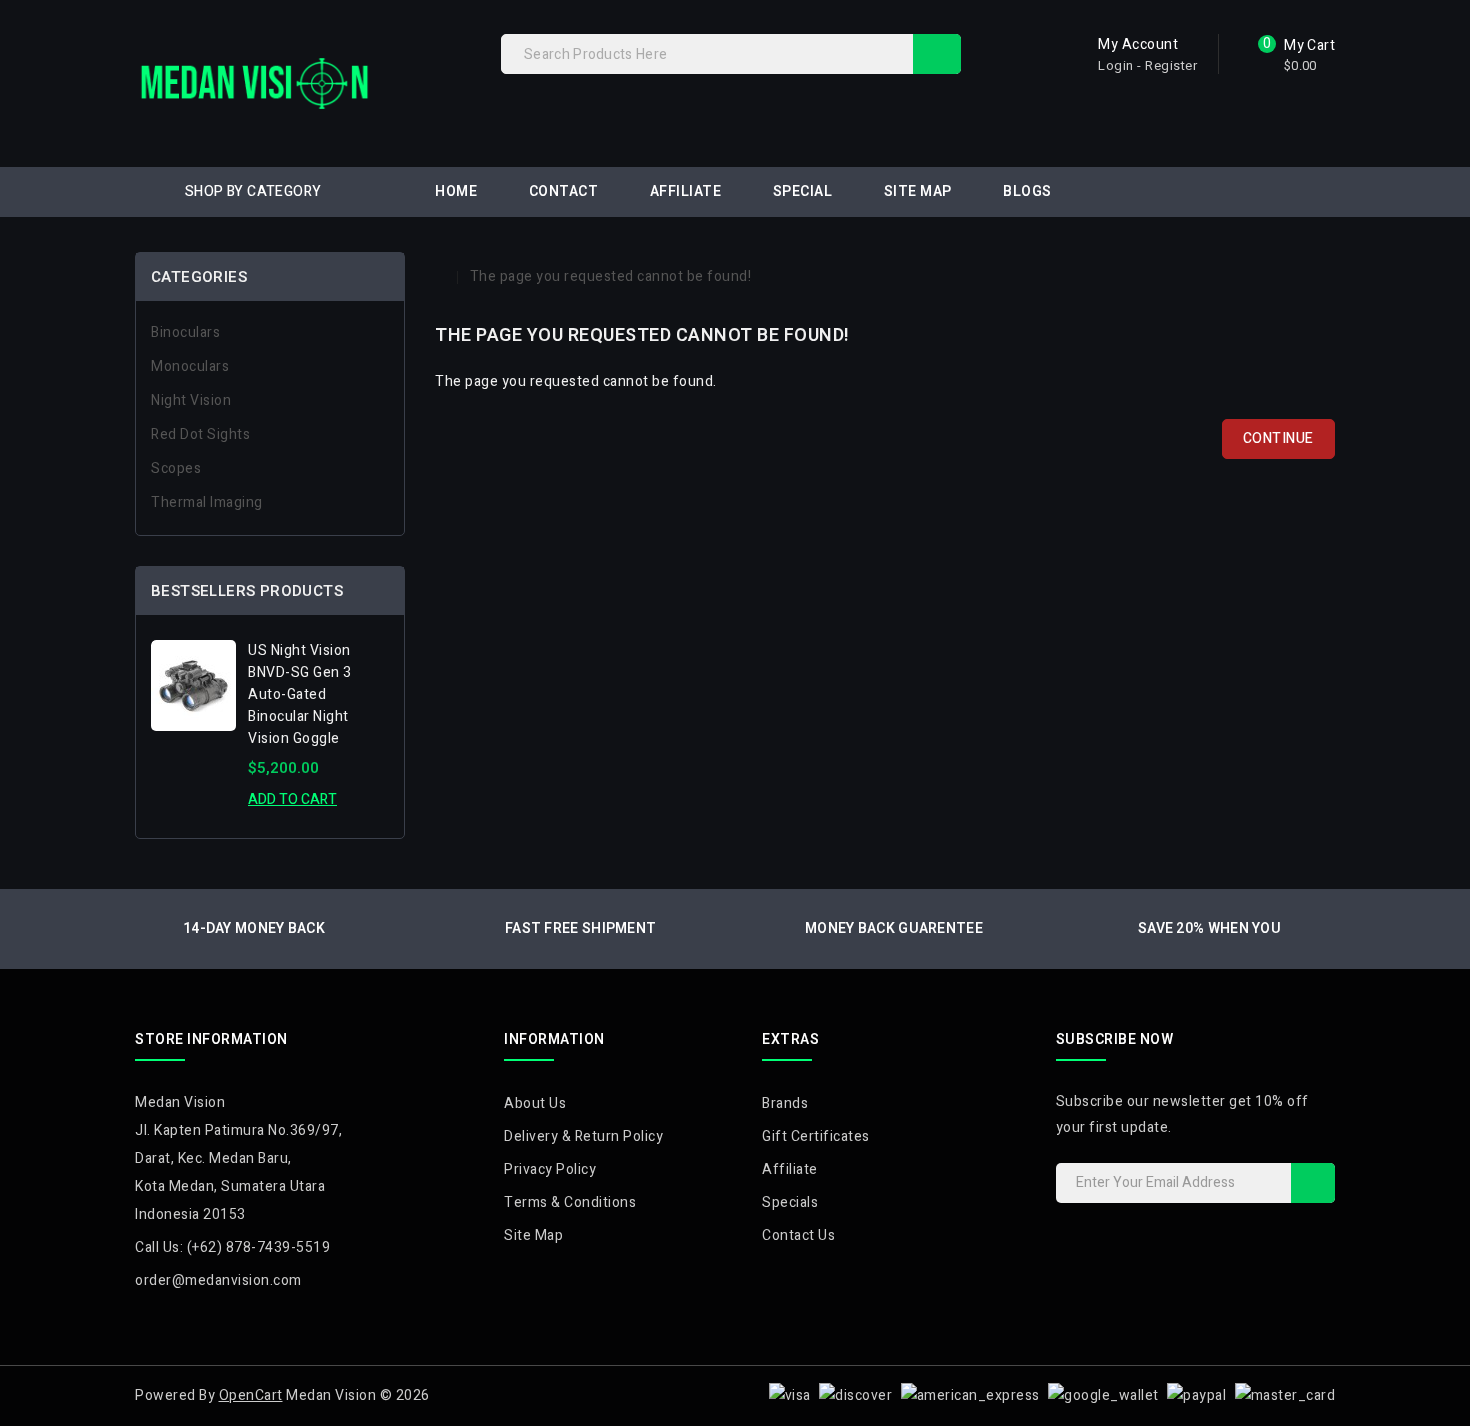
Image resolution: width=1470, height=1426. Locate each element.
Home (456, 191)
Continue (1278, 438)
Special (803, 191)
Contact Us (798, 1235)
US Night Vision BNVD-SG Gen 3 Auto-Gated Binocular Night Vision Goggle (300, 694)
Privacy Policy (550, 1169)
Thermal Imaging (207, 502)
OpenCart (251, 1395)
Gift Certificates (816, 1136)
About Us (535, 1103)
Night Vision (191, 400)
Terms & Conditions (570, 1202)
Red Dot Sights (200, 434)
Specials (790, 1202)
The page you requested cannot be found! (611, 276)
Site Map (918, 191)
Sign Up (1313, 1183)
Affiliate (686, 191)
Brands (785, 1103)
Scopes (176, 468)
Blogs (1027, 191)
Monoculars (190, 366)
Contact (564, 191)
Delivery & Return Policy (583, 1136)
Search (937, 54)
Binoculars (185, 332)
